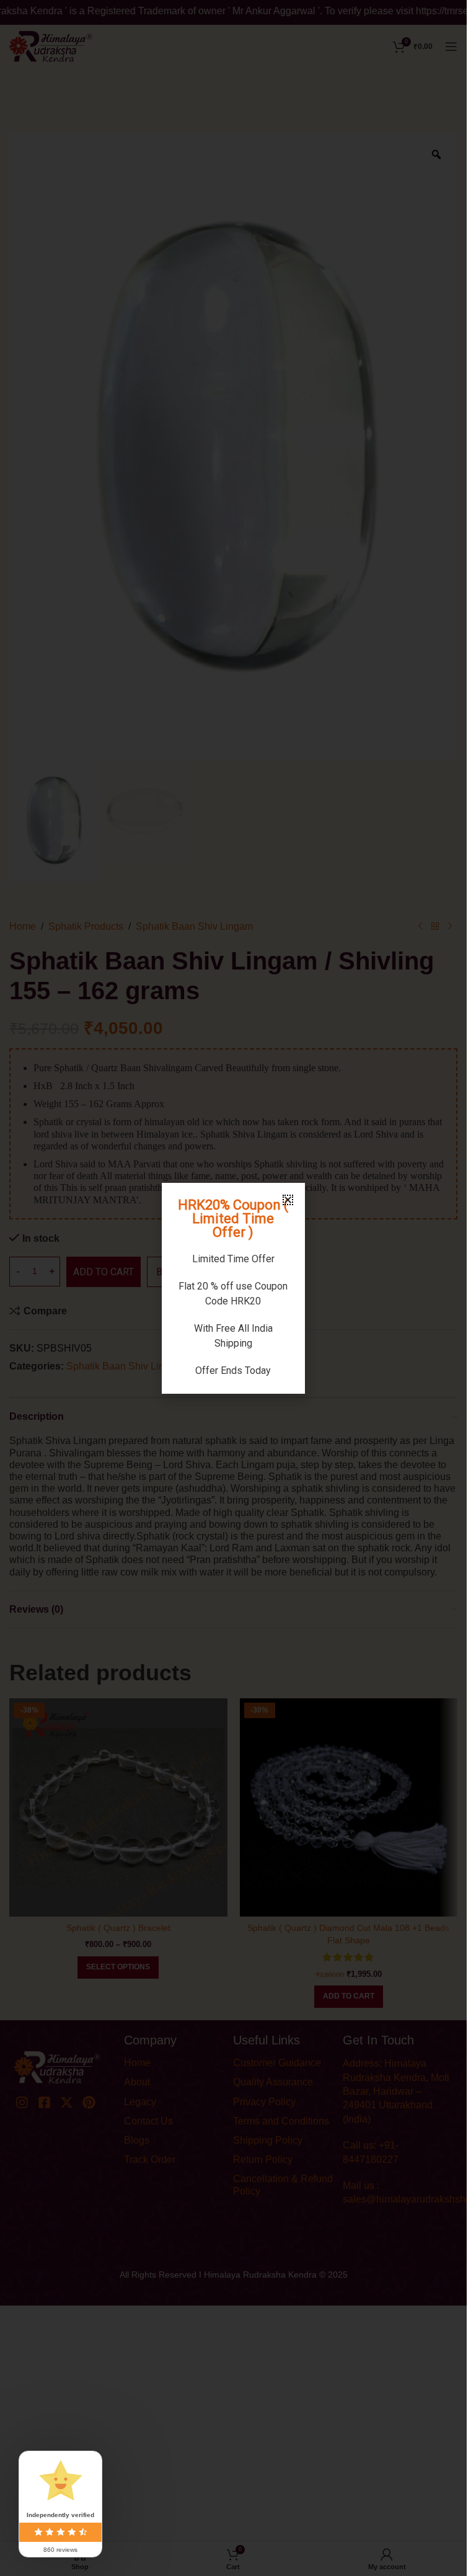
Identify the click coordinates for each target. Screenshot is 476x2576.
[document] (233, 1288)
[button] (288, 1200)
